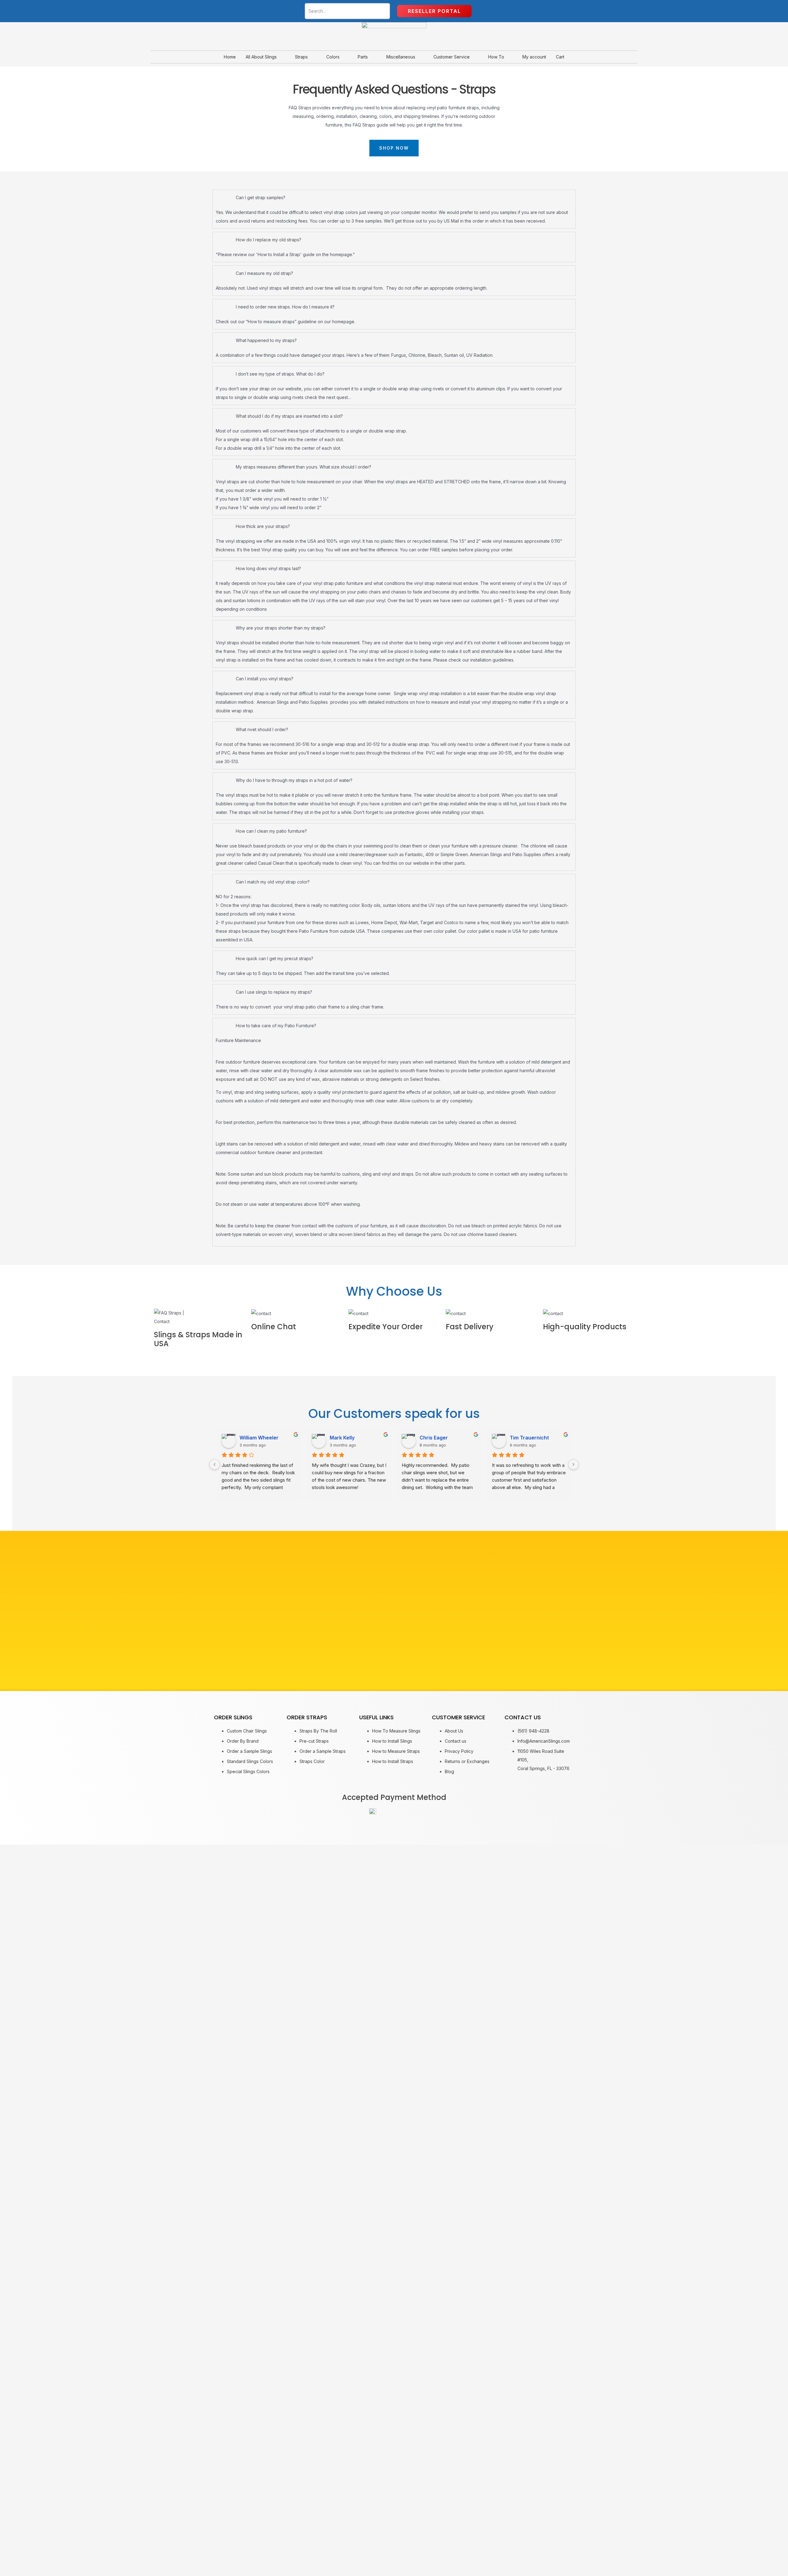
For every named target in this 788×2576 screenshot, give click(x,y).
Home (230, 57)
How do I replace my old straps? (269, 240)
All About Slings (261, 57)
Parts (363, 57)
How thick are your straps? (263, 526)
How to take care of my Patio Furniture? (276, 1026)
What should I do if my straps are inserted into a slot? (289, 416)
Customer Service (452, 57)
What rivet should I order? (262, 729)
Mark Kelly (342, 1438)
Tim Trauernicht (529, 1438)
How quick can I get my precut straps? (275, 958)
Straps (301, 57)
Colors (333, 57)
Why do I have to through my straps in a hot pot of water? (294, 780)
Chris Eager (434, 1438)
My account (534, 57)
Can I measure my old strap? (264, 273)
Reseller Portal (434, 11)
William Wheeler (259, 1438)
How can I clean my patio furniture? (271, 831)
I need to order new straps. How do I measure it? (285, 307)
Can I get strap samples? (261, 197)
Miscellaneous (401, 57)
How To (496, 57)
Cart (560, 57)
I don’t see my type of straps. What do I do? (280, 374)
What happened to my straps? (266, 340)
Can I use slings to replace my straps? (274, 992)
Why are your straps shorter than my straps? (281, 628)
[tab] (394, 197)
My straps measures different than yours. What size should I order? (304, 467)
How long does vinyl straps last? (268, 568)
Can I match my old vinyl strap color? (273, 882)
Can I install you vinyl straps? (265, 679)
